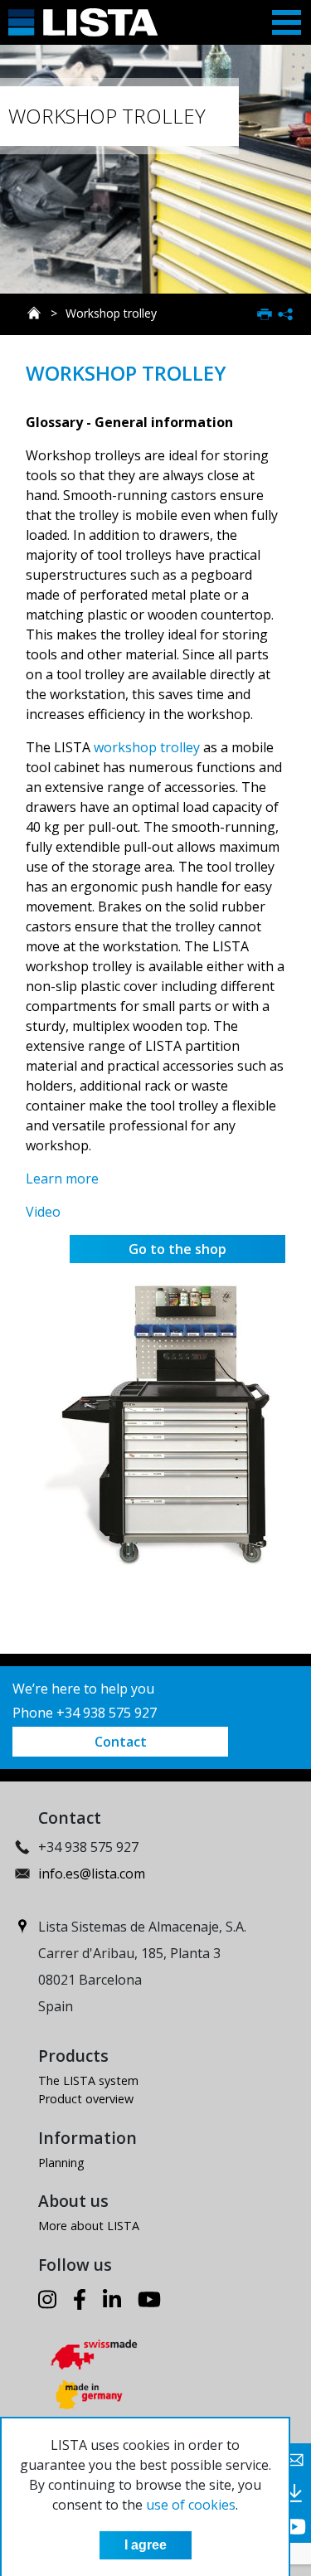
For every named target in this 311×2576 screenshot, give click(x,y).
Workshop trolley (111, 313)
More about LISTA (89, 2226)
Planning (61, 2163)
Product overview (86, 2099)
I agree (146, 2545)
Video (43, 1212)
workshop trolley (147, 747)
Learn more (62, 1179)
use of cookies (191, 2505)
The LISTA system (88, 2080)
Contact (121, 1742)
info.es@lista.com (92, 1874)
